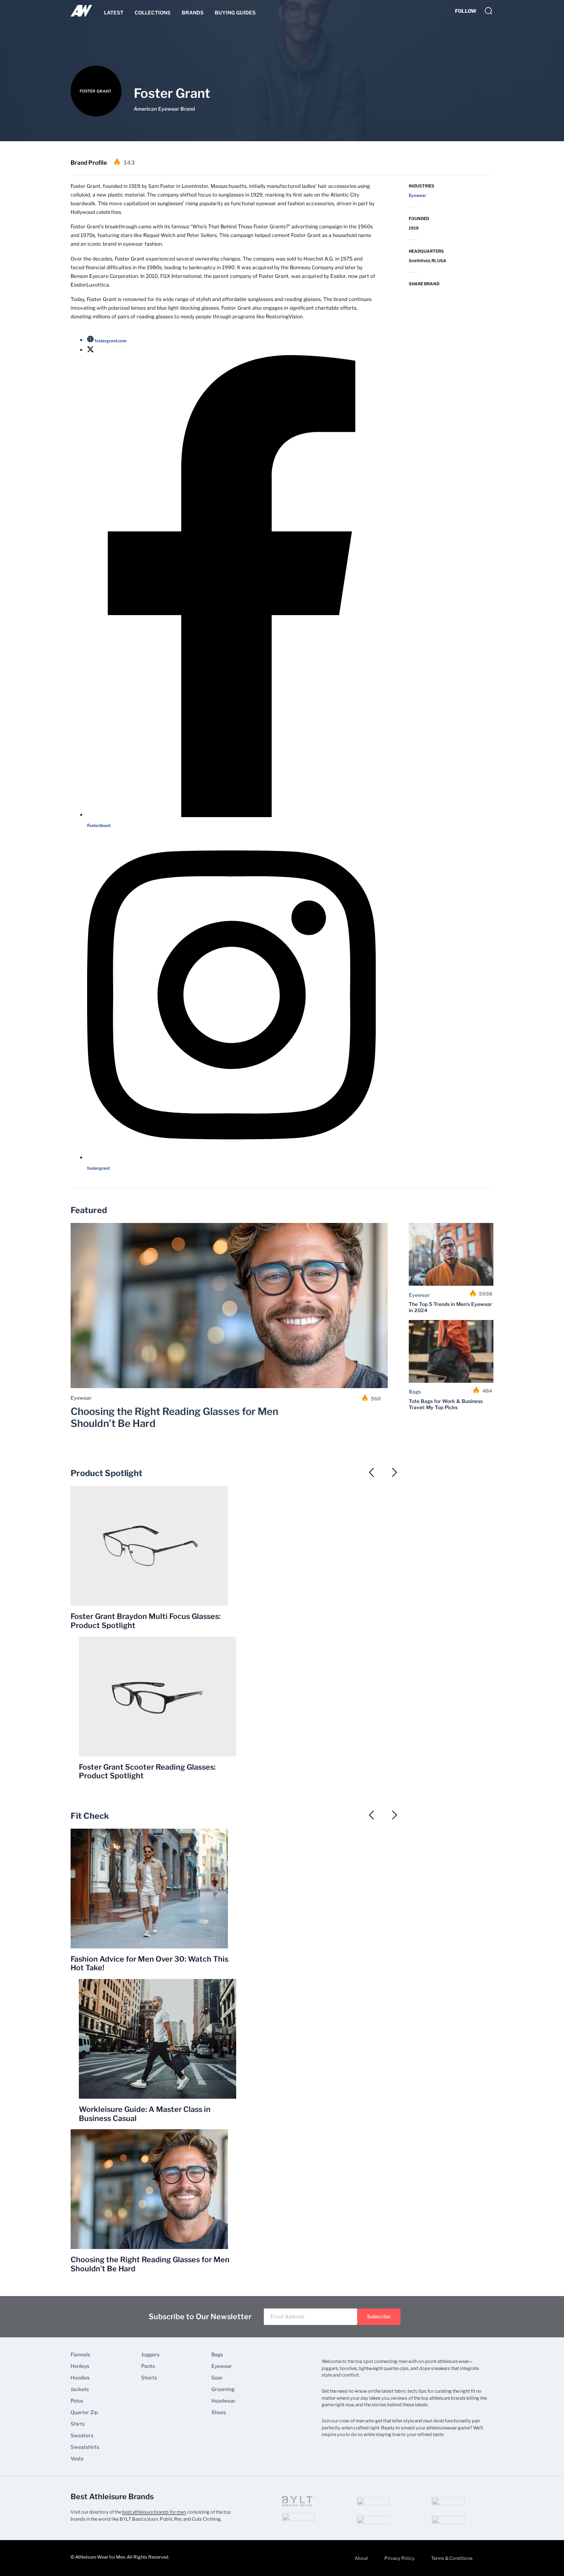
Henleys (80, 2366)
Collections (153, 13)
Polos (77, 2401)
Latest (114, 13)
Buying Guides (235, 13)
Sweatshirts (85, 2447)
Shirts (78, 2424)
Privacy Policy (399, 2558)
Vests (77, 2459)
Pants (148, 2366)
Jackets (80, 2389)
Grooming (223, 2389)
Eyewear (81, 1398)
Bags (415, 1392)
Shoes (219, 2412)
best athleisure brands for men (154, 2512)
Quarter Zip (84, 2412)
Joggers (150, 2355)
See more (383, 1490)
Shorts (149, 2378)
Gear (217, 2378)
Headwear (224, 2401)
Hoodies (80, 2378)
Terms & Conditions (452, 2558)
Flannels (80, 2355)
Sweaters (82, 2436)
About (361, 2558)
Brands (193, 13)
